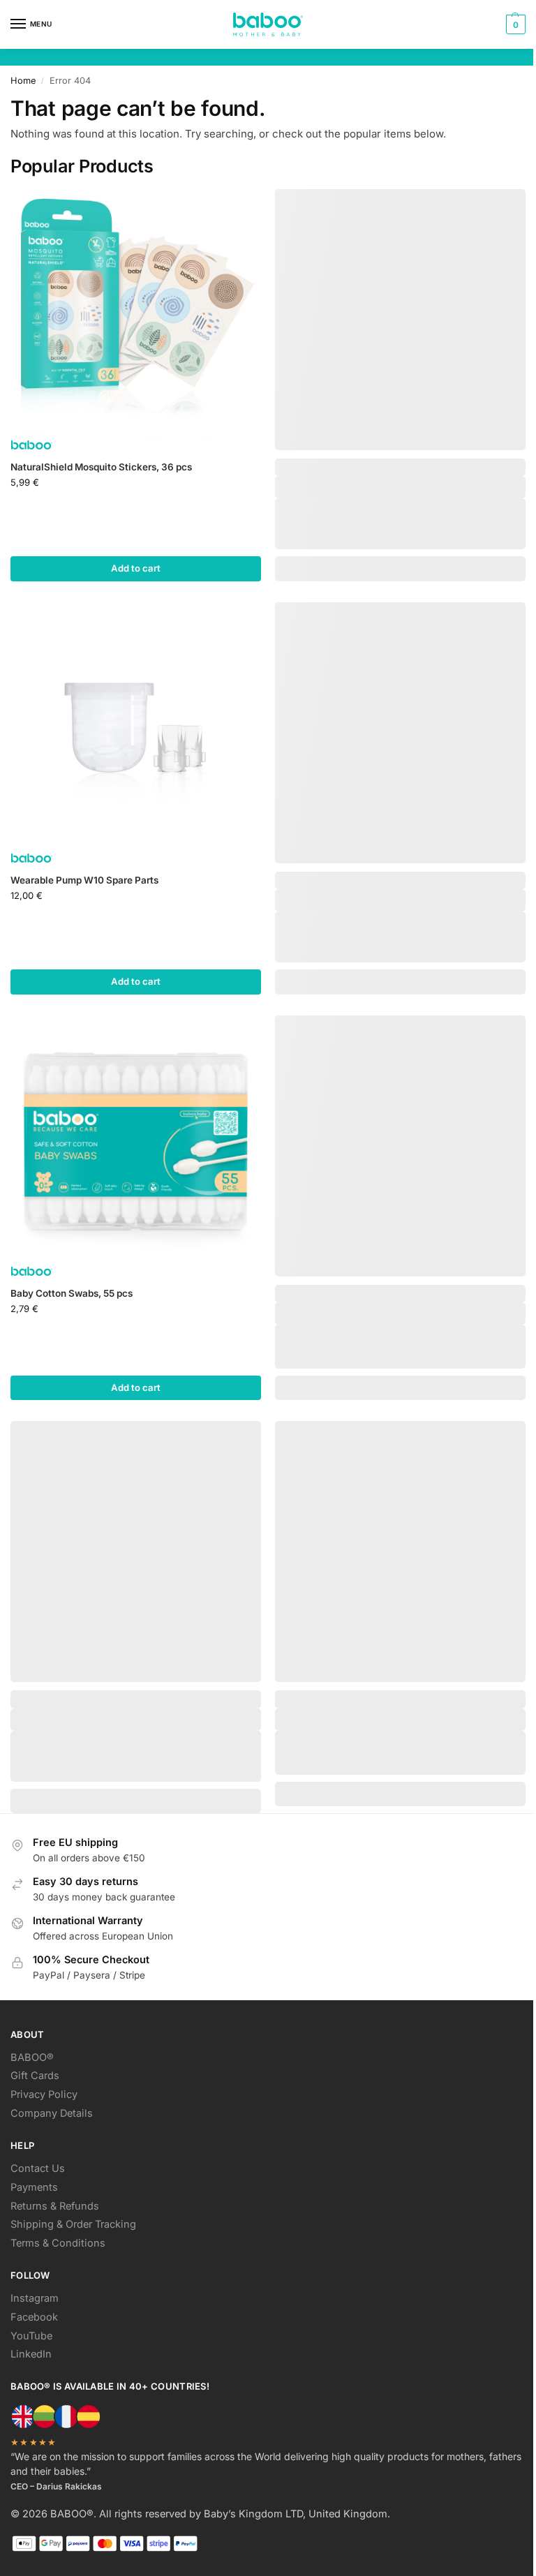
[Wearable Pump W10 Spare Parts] (136, 728)
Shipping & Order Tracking (73, 2224)
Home (23, 81)
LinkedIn (31, 2354)
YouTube (31, 2336)
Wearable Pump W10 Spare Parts (84, 880)
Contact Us (38, 2168)
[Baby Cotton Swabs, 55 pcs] (136, 1141)
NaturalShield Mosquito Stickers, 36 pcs (101, 467)
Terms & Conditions (58, 2243)
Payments (34, 2187)
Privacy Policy (44, 2094)
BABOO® (32, 2057)
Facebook (34, 2317)
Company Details (52, 2113)
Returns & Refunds (55, 2206)
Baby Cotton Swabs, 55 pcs (72, 1293)
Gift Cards (35, 2076)
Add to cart (136, 568)
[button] (514, 24)
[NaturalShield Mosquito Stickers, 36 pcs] (136, 314)
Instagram (35, 2298)
